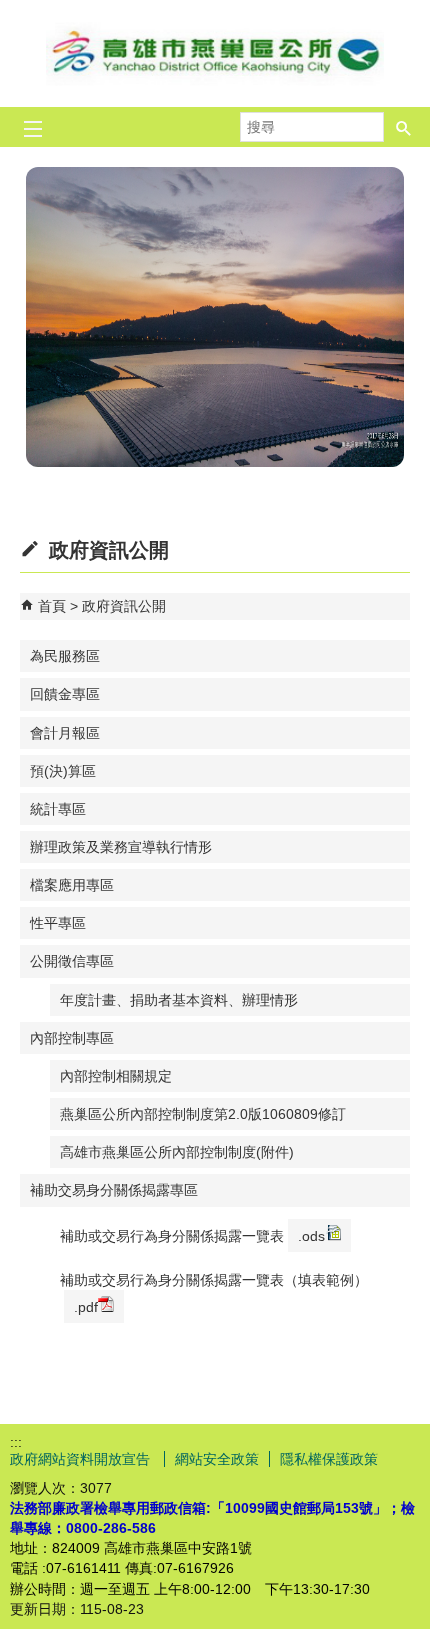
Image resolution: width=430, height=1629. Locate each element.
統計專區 (58, 809)
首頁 (52, 606)
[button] (404, 127)
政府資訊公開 (124, 606)
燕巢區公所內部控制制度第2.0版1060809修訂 (203, 1114)
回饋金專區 (65, 694)
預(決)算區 (63, 771)
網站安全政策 (217, 1459)
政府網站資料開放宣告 (82, 1459)
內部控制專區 (72, 1038)
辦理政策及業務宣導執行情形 (121, 847)
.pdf (86, 1307)
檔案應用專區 (72, 885)
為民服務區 (65, 656)
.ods (311, 1236)
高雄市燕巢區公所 (215, 53)
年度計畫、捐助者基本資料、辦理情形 (179, 1000)
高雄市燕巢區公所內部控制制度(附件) (177, 1152)
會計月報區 (65, 733)
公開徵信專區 (72, 961)
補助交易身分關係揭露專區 (114, 1190)
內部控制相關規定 (116, 1076)
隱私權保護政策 (329, 1459)
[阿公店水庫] (215, 317)
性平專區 (58, 923)
